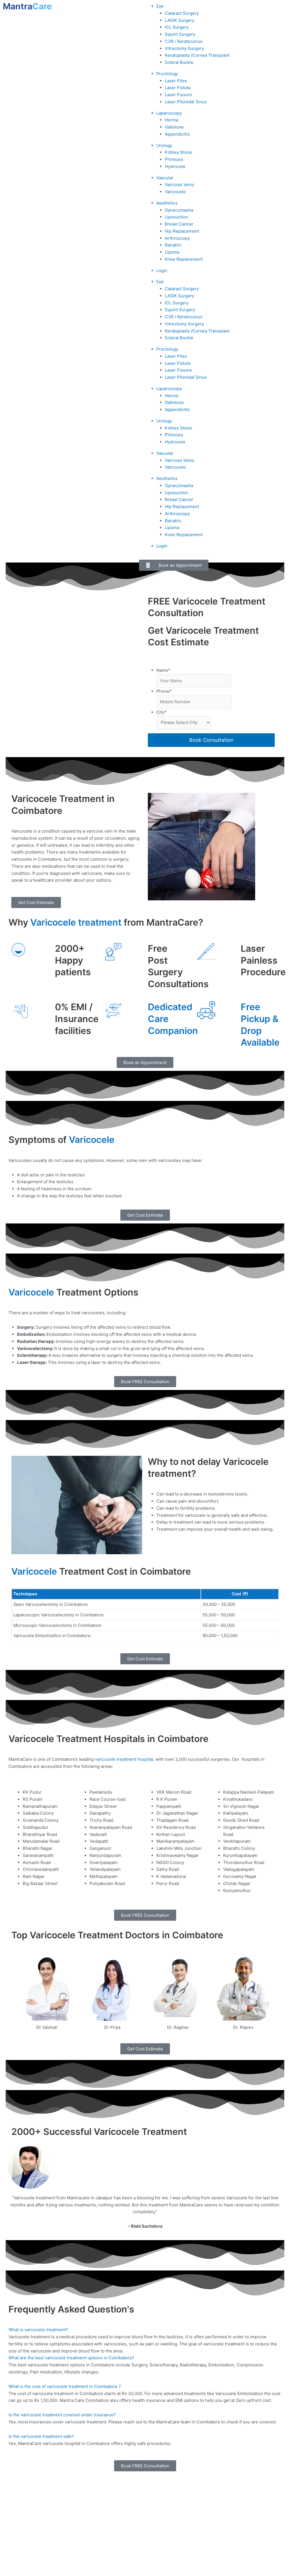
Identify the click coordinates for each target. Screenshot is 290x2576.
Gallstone (174, 127)
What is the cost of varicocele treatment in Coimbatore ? (65, 2386)
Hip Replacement (182, 231)
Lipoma (172, 252)
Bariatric (173, 245)
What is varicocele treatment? (38, 2330)
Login (162, 270)
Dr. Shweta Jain (258, 2511)
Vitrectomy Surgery (184, 48)
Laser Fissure (178, 95)
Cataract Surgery (182, 13)
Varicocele (175, 192)
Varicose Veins (180, 185)
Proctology (167, 74)
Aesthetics (167, 203)
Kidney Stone (178, 152)
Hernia (171, 120)
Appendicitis (177, 134)
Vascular (165, 178)
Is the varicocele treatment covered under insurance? (62, 2415)
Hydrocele (175, 166)
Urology (164, 145)
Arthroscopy (177, 238)
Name (163, 670)
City (161, 712)
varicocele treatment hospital (124, 1759)
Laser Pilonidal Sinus (186, 102)
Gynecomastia (179, 210)
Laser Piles (176, 81)
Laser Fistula (178, 88)
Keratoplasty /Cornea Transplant (197, 55)
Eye (160, 6)
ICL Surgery (177, 27)
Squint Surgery (180, 34)
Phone (164, 691)
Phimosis (174, 159)
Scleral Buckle (179, 62)
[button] (145, 2330)
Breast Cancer (179, 224)
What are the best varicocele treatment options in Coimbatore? (71, 2358)
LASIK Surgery (180, 20)
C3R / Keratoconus (184, 41)
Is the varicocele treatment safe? (41, 2436)
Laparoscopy (169, 113)
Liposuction (176, 217)
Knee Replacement (184, 259)
